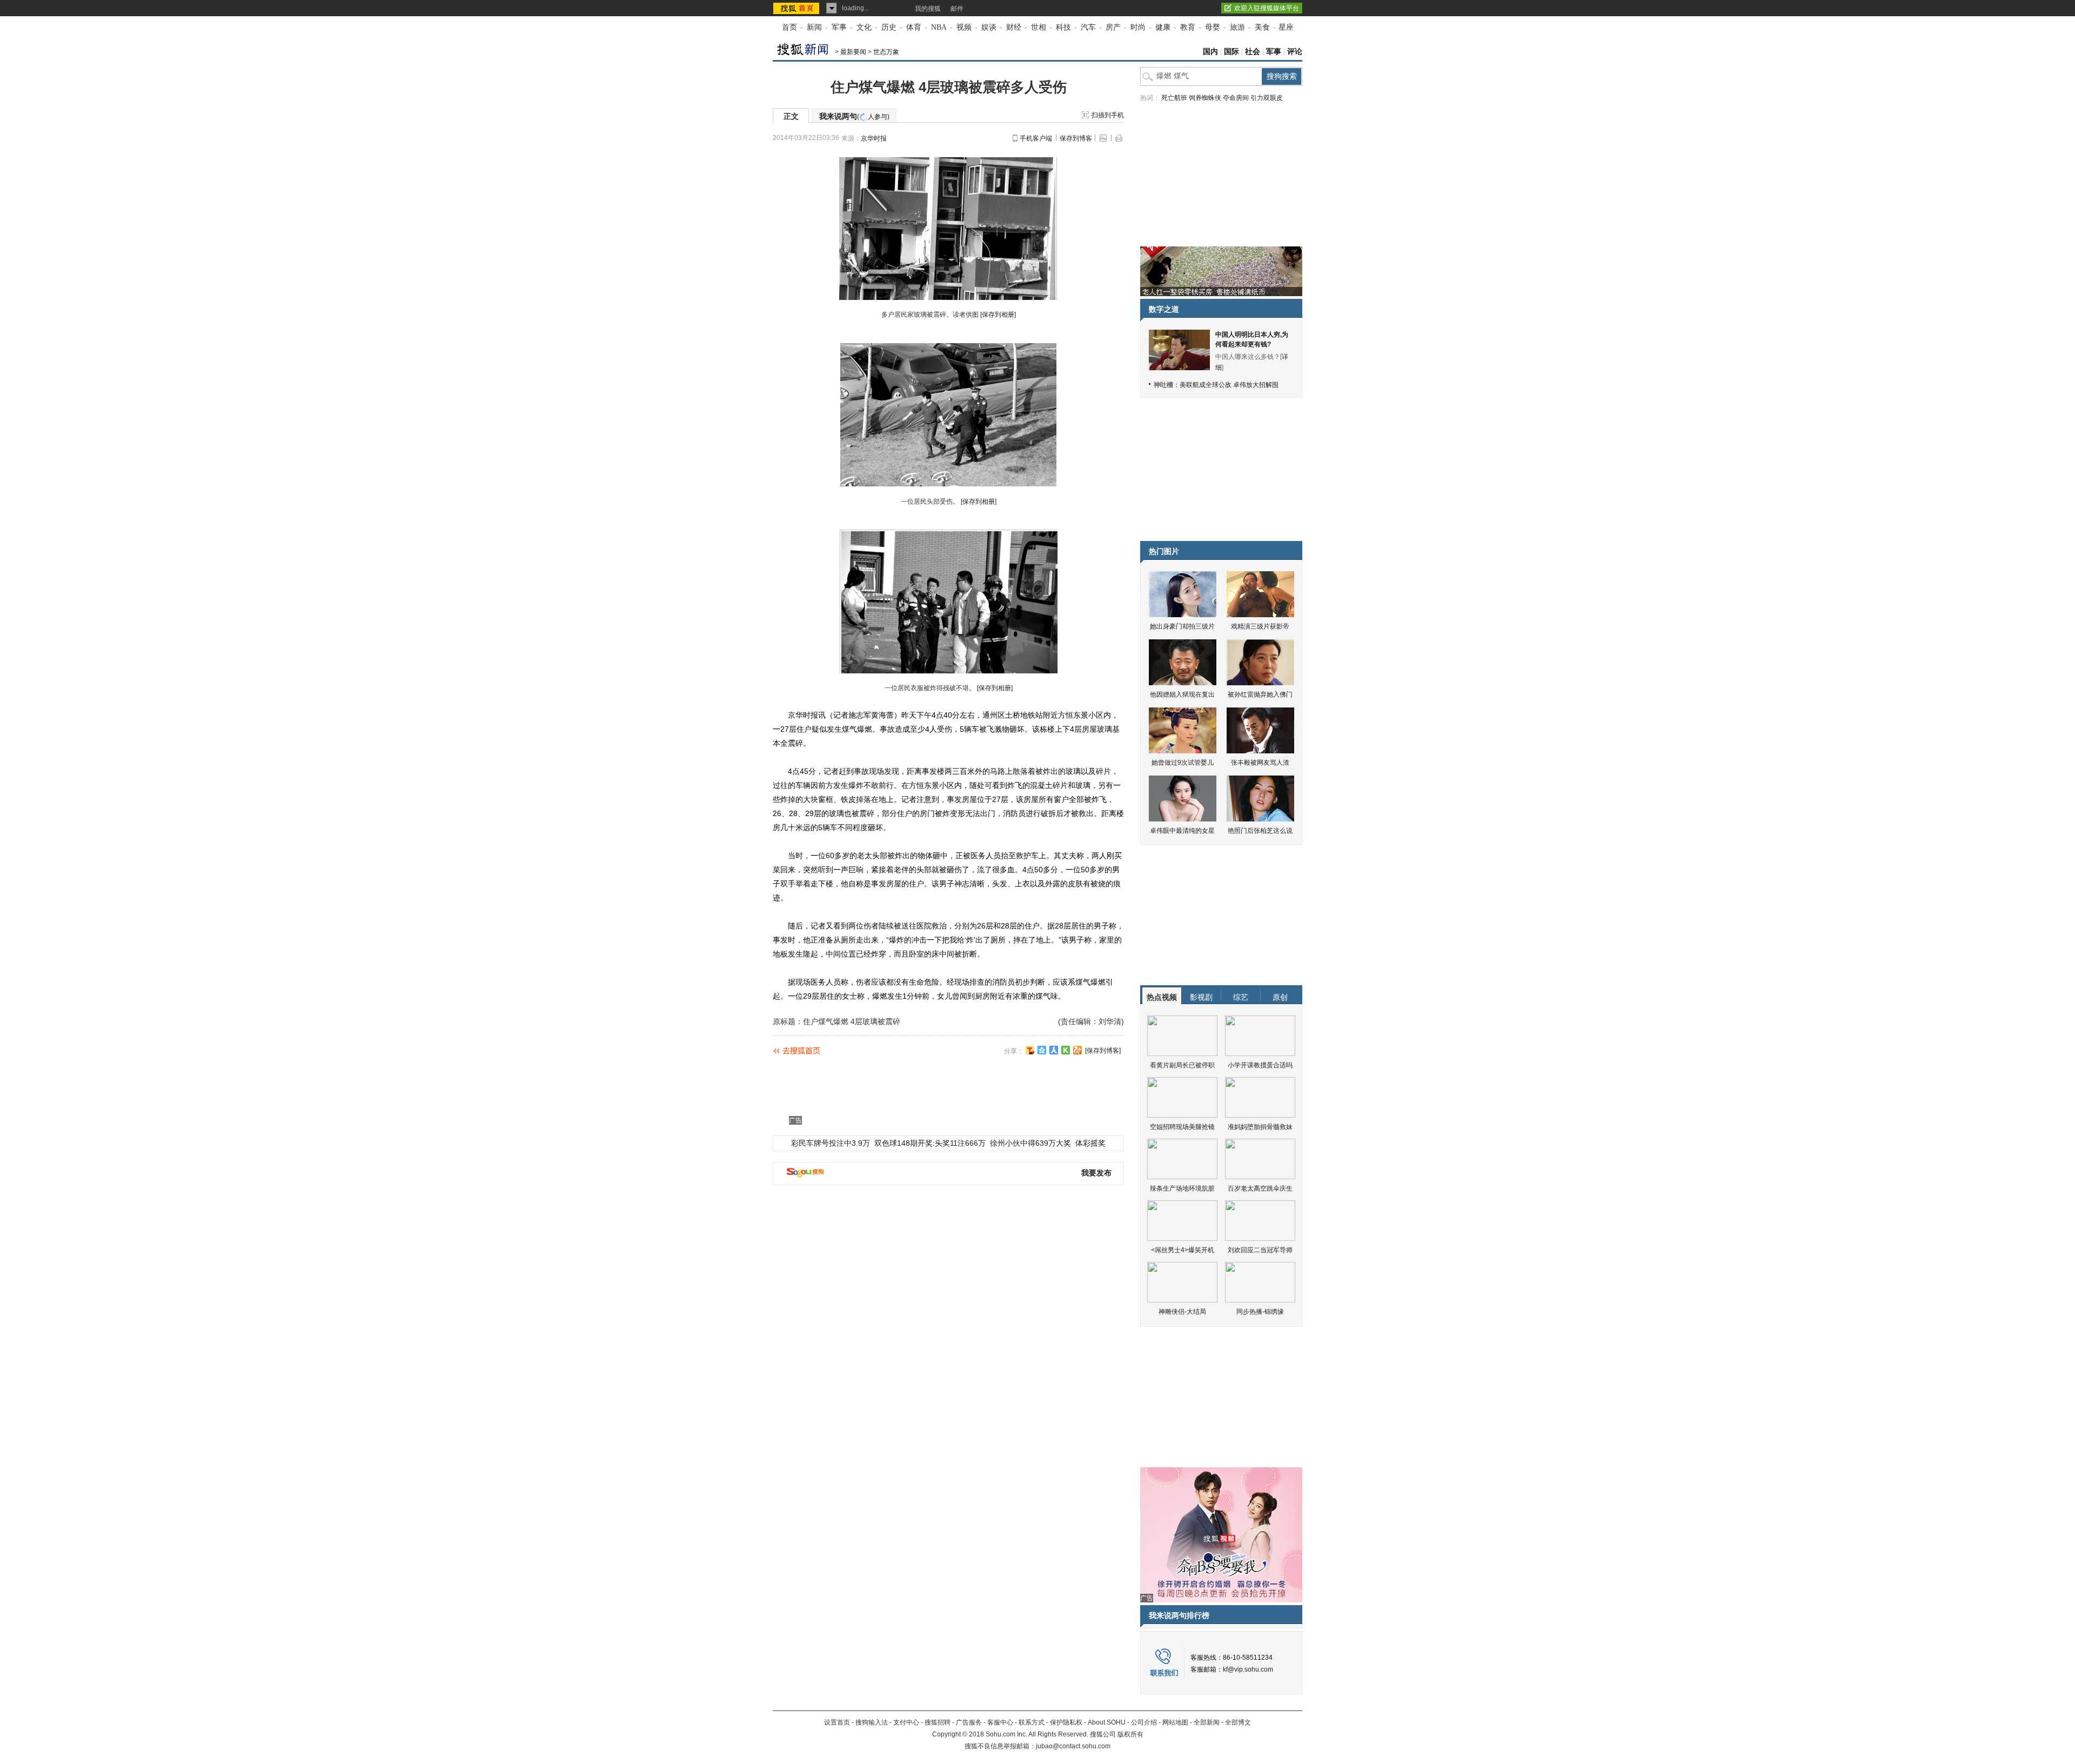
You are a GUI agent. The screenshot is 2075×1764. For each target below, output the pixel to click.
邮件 (957, 9)
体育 (914, 27)
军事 (839, 27)
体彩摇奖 (1090, 1143)
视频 (964, 27)
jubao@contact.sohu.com (1073, 1746)
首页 (789, 27)
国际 (1231, 52)
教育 (1188, 27)
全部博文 (1238, 1722)
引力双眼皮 (1267, 98)
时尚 (1138, 27)
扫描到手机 (1108, 115)
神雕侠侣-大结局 (1182, 1312)
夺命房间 (1236, 98)
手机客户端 (1036, 138)
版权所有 (1130, 1734)
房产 (1113, 27)
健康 (1163, 27)
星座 (1286, 27)
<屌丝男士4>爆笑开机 (1183, 1250)
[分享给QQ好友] (1042, 1050)
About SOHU (1107, 1722)
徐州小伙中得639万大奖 (1030, 1143)
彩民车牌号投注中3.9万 (831, 1143)
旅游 (1237, 27)
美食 (1262, 27)
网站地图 (1175, 1722)
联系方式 (1032, 1722)
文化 (864, 27)
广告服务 (969, 1722)
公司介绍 (1144, 1722)
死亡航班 (1174, 98)
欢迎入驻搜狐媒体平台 (1267, 8)
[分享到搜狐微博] (1030, 1050)
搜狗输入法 (872, 1722)
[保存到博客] (1103, 1051)
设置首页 (837, 1722)
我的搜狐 (928, 9)
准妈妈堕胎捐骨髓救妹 (1260, 1127)
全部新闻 (1207, 1722)
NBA (939, 27)
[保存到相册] (998, 315)
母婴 (1213, 27)
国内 (1210, 52)
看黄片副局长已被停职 (1182, 1065)
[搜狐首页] (797, 8)
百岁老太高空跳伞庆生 (1260, 1188)
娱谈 (989, 27)
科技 (1063, 27)
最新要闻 (853, 52)
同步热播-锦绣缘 (1260, 1312)
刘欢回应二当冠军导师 (1260, 1250)
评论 (1295, 52)
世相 (1039, 27)
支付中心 (906, 1722)
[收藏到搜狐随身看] (1066, 1050)
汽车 (1088, 27)
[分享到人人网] (1054, 1050)
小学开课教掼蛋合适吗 (1260, 1065)
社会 (1253, 52)
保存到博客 (1076, 138)
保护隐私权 (1066, 1722)
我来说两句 (854, 116)
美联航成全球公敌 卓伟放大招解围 (1229, 385)
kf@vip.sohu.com (1248, 1669)
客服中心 (1000, 1722)
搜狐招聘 (938, 1722)
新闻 (814, 27)
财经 (1014, 27)
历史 (889, 27)
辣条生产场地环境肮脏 (1182, 1188)
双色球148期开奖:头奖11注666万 (930, 1143)
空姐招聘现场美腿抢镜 (1182, 1127)
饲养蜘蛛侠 (1205, 98)
